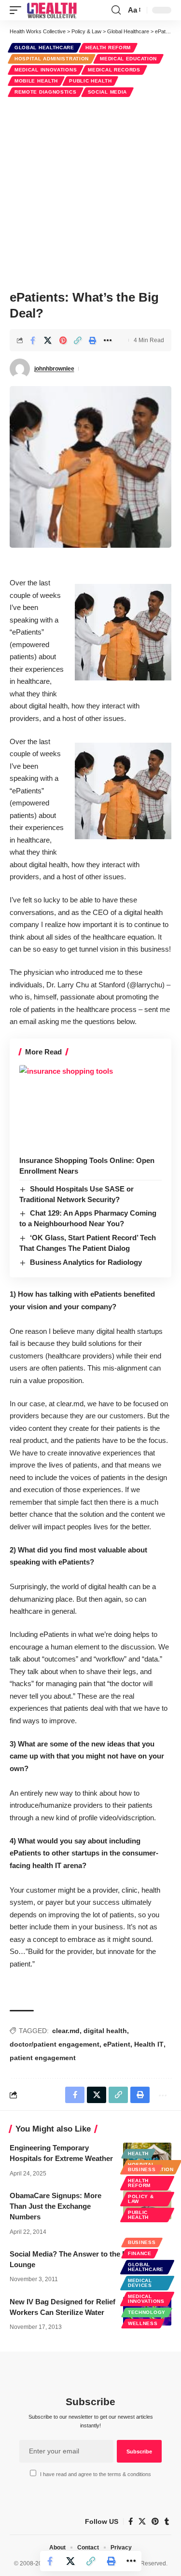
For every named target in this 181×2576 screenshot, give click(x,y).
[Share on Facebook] (33, 340)
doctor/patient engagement (55, 2044)
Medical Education (128, 59)
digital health (105, 2031)
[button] (18, 10)
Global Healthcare (44, 48)
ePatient (117, 2044)
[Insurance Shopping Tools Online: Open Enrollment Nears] (90, 1108)
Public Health (90, 81)
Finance (140, 2253)
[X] (142, 2521)
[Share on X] (48, 340)
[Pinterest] (155, 2521)
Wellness (143, 2323)
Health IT (149, 2044)
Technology (147, 2312)
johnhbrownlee (54, 369)
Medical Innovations (46, 70)
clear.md (66, 2031)
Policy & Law (141, 2199)
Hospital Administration (52, 59)
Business (142, 2169)
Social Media (107, 92)
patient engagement (43, 2058)
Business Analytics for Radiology (86, 1262)
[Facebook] (131, 2521)
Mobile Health (36, 81)
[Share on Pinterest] (63, 340)
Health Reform (108, 48)
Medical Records (114, 70)
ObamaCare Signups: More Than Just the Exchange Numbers (56, 2206)
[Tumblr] (167, 2521)
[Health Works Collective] (52, 10)
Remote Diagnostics (46, 92)
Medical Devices (140, 2283)
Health (138, 2154)
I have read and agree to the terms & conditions (96, 2474)
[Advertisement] (90, 192)
